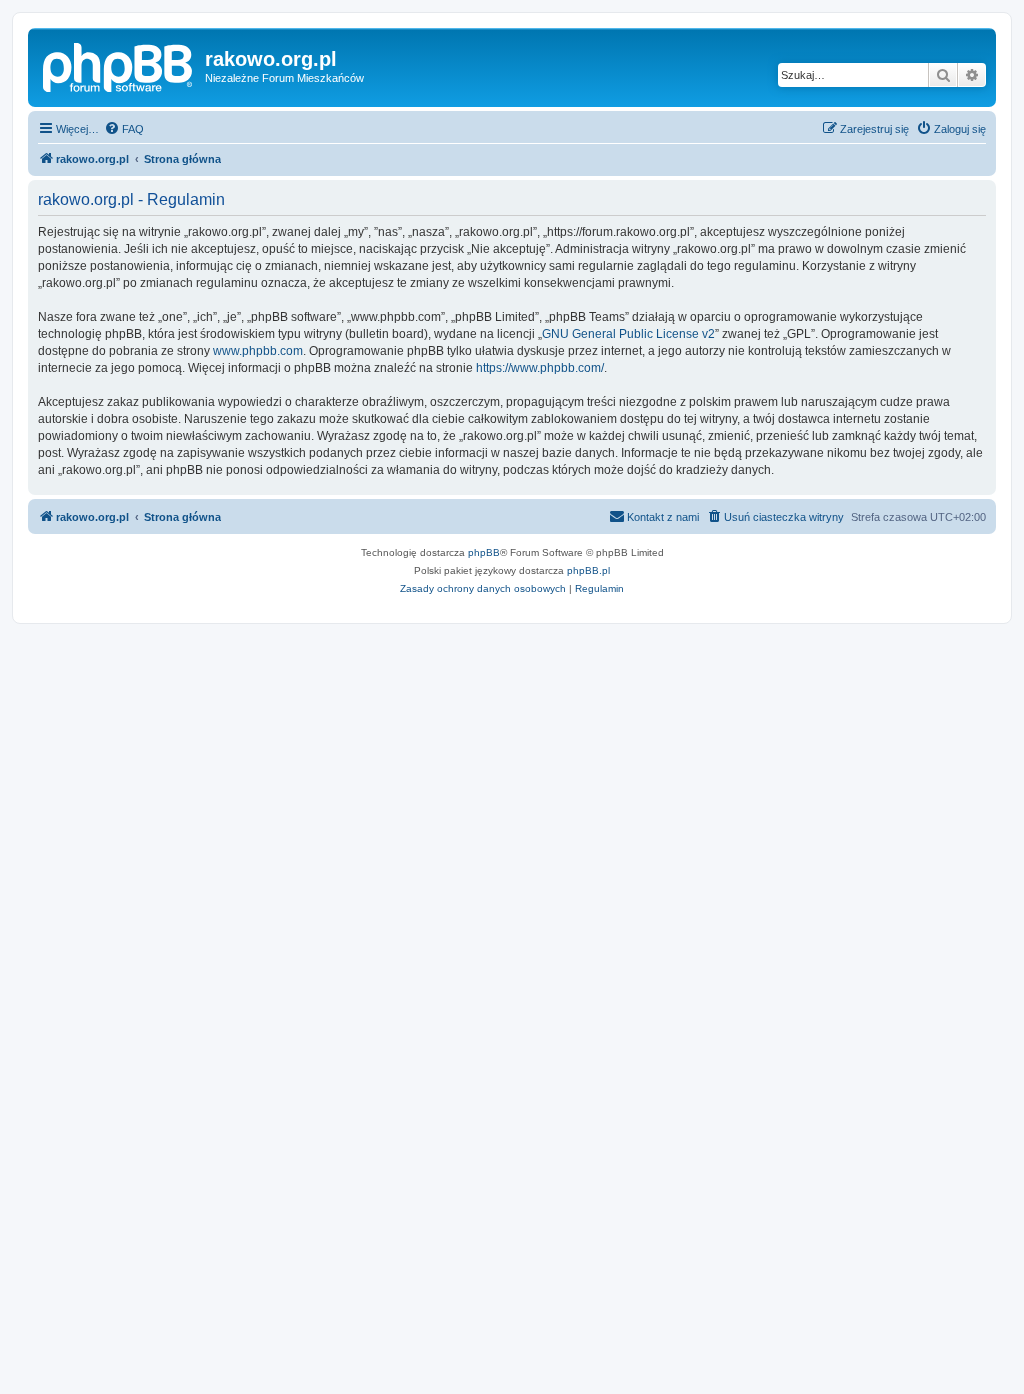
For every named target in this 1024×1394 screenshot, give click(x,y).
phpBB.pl (588, 570)
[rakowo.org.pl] (119, 65)
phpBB (484, 552)
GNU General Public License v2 (628, 334)
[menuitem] (124, 129)
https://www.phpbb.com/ (540, 368)
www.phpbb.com (258, 351)
